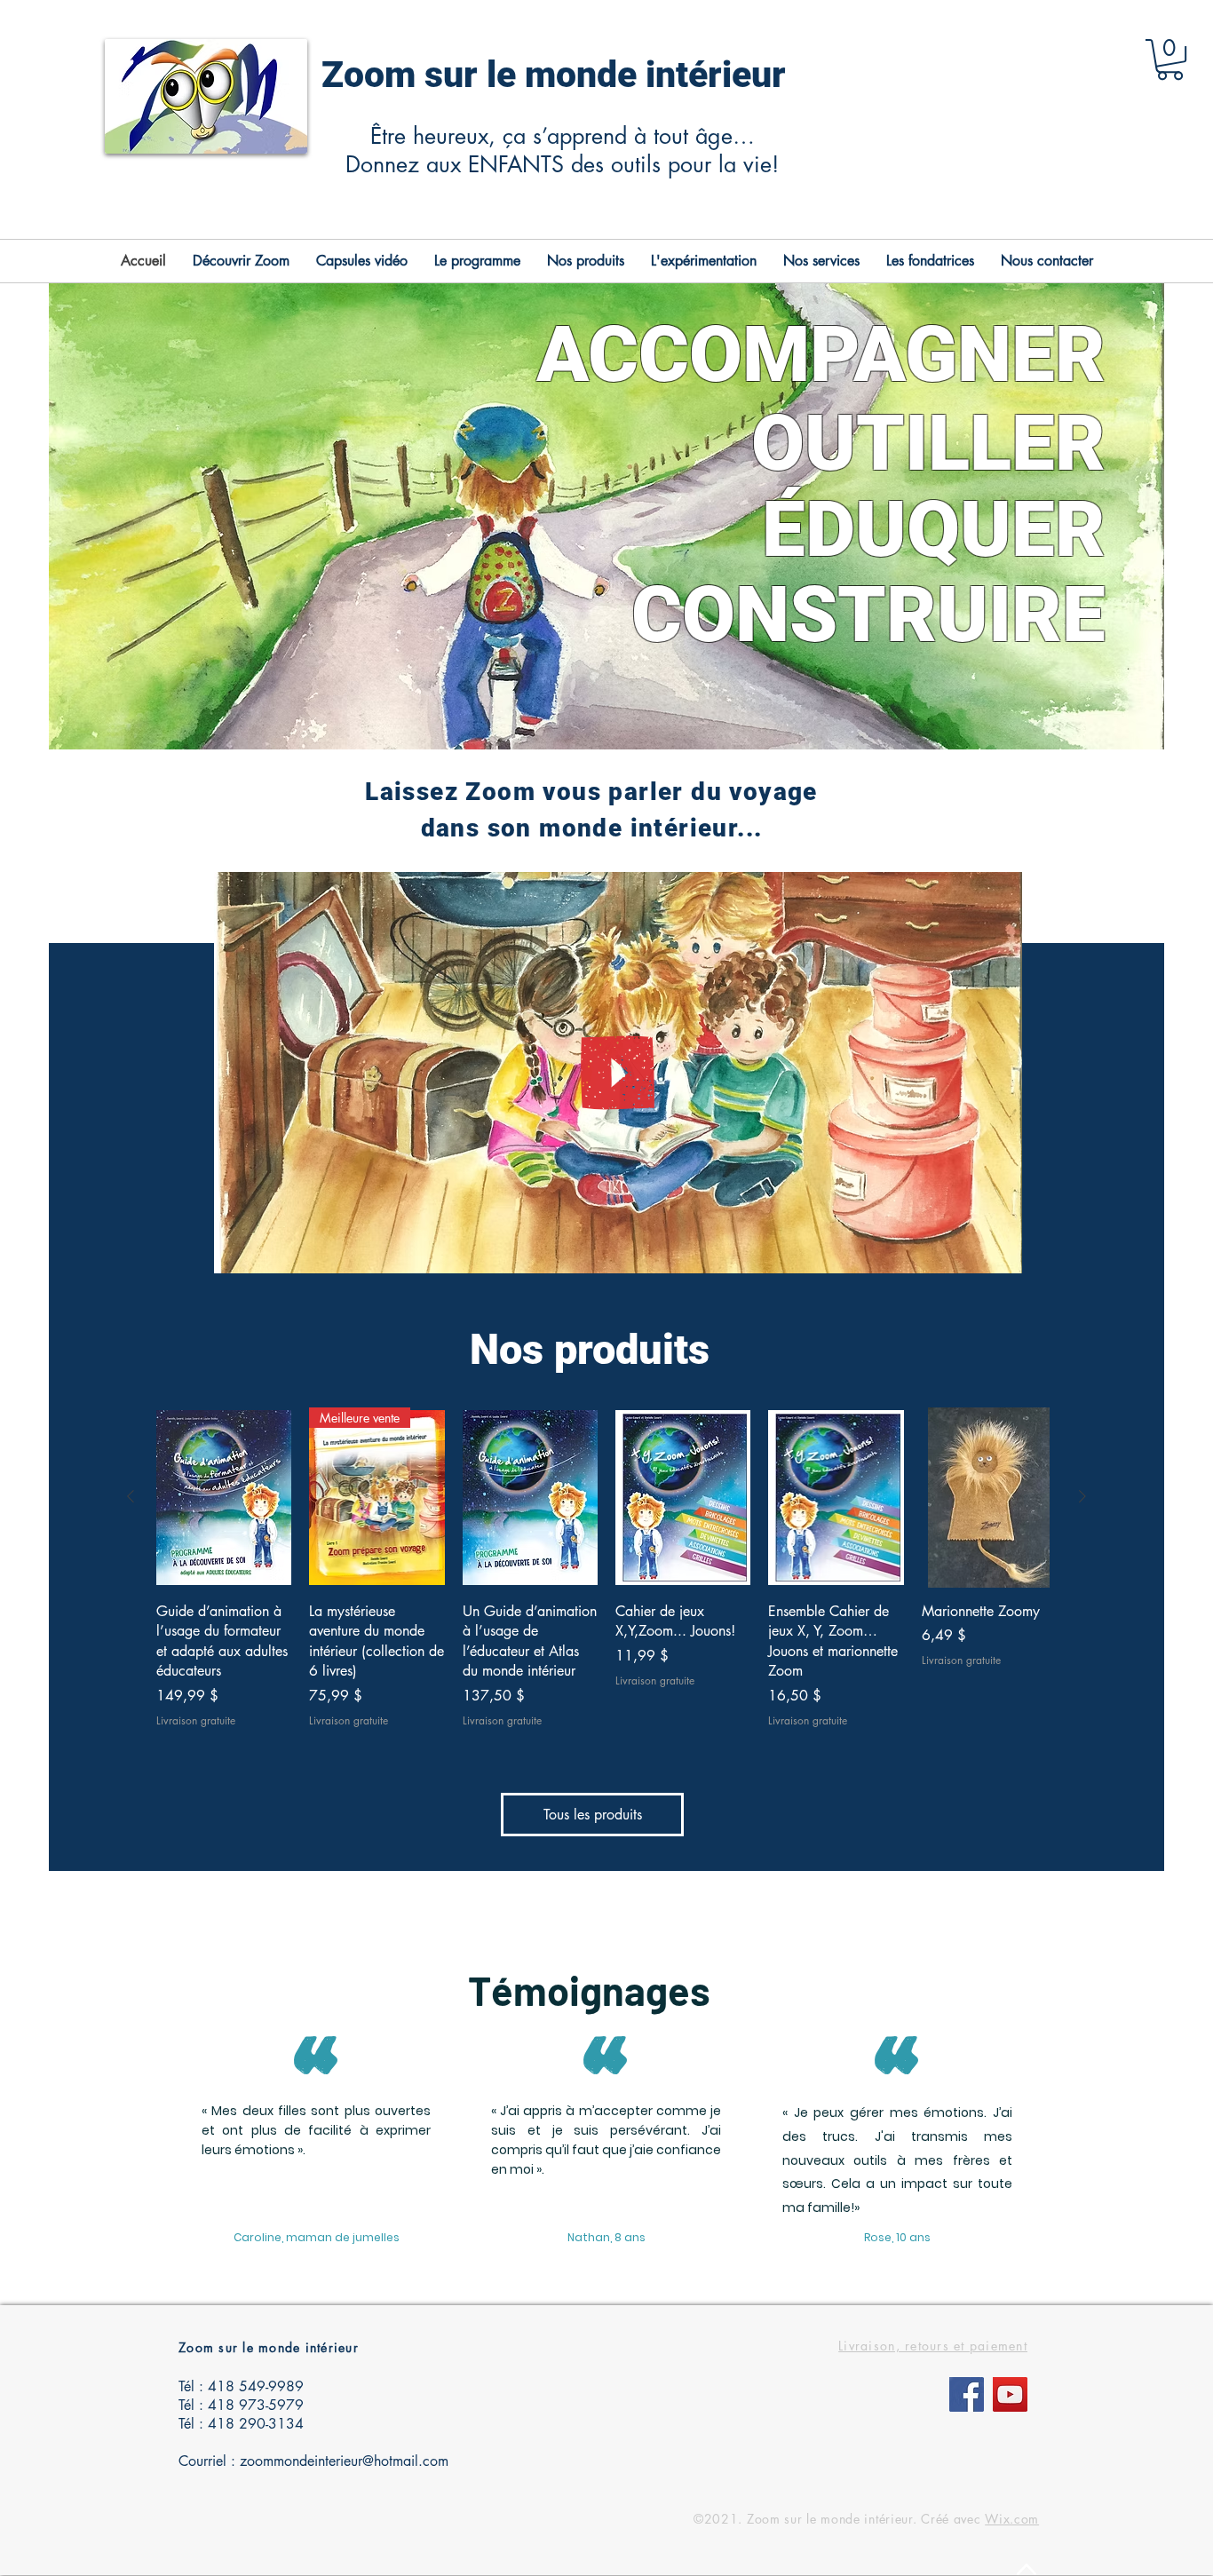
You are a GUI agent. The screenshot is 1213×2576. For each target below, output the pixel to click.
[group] (606, 1568)
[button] (1170, 59)
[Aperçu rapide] (224, 1498)
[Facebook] (967, 2394)
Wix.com (1012, 2519)
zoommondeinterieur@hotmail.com (344, 2461)
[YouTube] (1010, 2394)
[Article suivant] (1082, 1496)
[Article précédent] (131, 1496)
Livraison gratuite (196, 1721)
